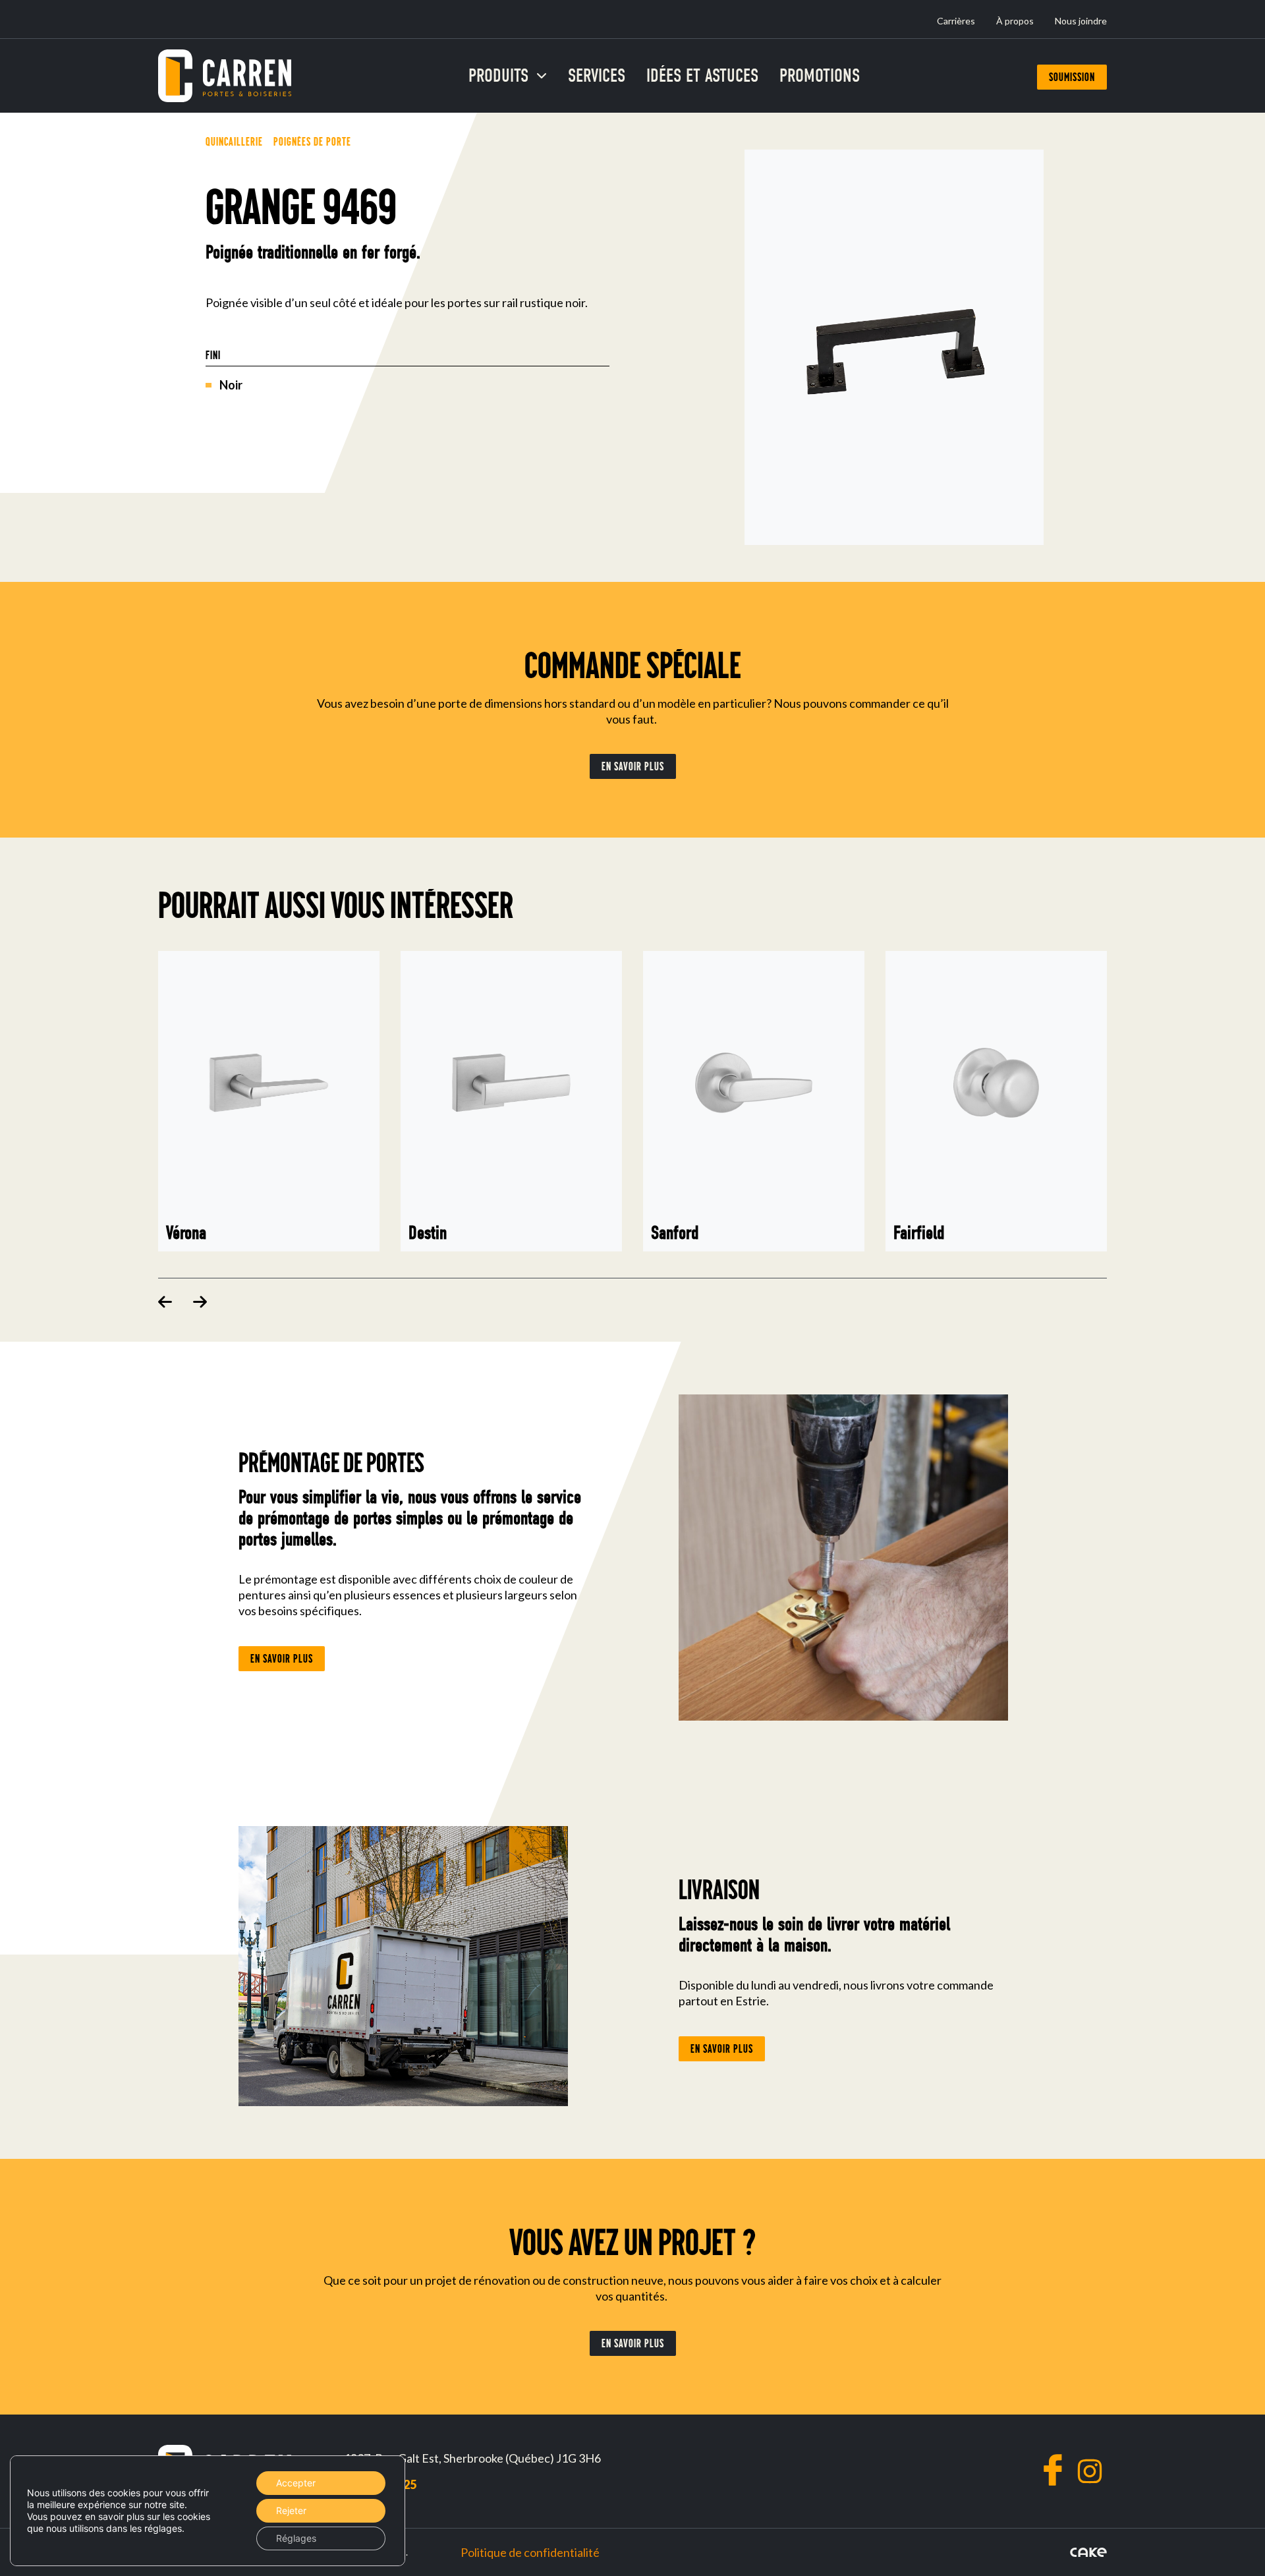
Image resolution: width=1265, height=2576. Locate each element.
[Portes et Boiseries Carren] (225, 76)
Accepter (296, 2483)
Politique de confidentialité (530, 2552)
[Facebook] (1053, 2470)
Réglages (296, 2538)
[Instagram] (1090, 2471)
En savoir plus (633, 766)
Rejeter (291, 2510)
